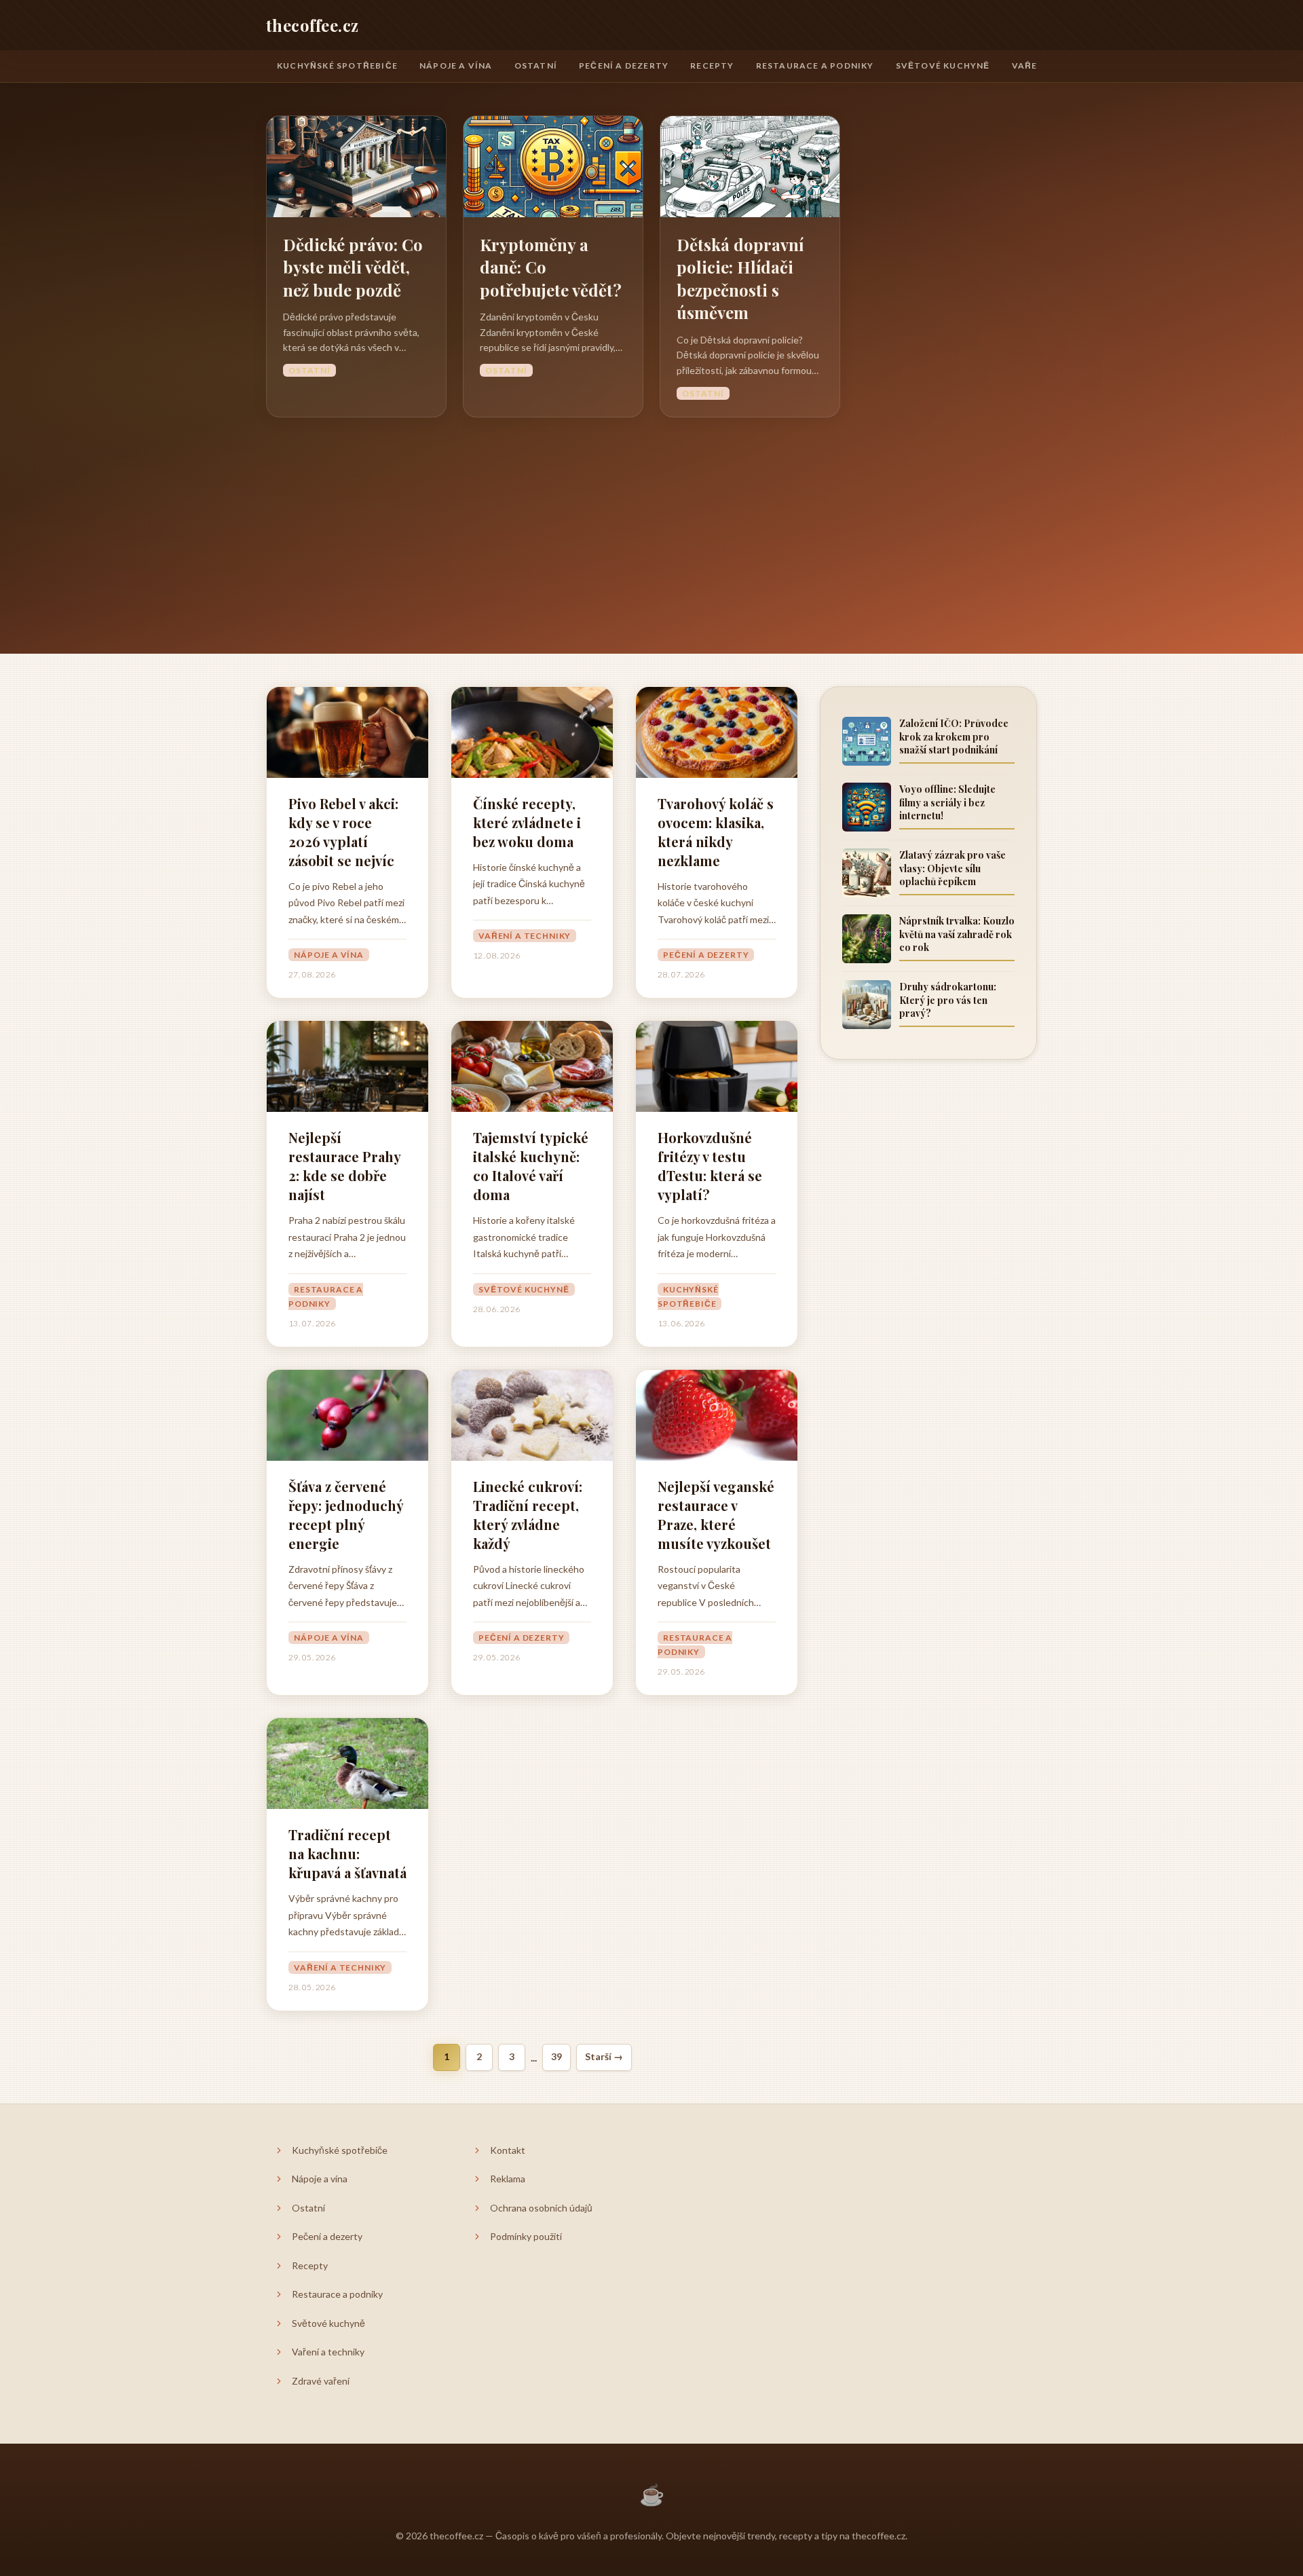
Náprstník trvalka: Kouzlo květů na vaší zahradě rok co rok (957, 934)
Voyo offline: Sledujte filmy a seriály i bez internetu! (947, 802)
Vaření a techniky (525, 936)
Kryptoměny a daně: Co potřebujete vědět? (551, 267)
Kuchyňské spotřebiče (337, 66)
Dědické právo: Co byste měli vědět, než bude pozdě (353, 267)
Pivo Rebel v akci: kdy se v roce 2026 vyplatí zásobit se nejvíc (343, 832)
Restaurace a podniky (815, 66)
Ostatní (536, 66)
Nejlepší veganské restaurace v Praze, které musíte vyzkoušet (716, 1515)
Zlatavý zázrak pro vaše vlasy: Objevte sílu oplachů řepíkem (952, 868)
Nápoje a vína (456, 66)
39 (556, 2056)
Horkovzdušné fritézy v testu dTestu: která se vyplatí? (710, 1166)
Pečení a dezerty (624, 66)
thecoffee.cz (313, 25)
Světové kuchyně (943, 66)
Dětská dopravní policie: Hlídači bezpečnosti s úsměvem (740, 279)
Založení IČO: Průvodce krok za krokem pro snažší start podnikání (954, 736)
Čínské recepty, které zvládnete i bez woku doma (527, 822)
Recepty (712, 66)
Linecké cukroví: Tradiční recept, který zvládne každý (528, 1515)
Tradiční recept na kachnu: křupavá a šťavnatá (347, 1853)
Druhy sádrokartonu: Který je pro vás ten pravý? (948, 1000)
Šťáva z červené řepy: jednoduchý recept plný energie (346, 1515)
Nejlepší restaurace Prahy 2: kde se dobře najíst (344, 1166)
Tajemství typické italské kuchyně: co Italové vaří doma (531, 1166)
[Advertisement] (651, 519)
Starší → (604, 2056)
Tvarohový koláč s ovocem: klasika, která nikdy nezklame (716, 832)
